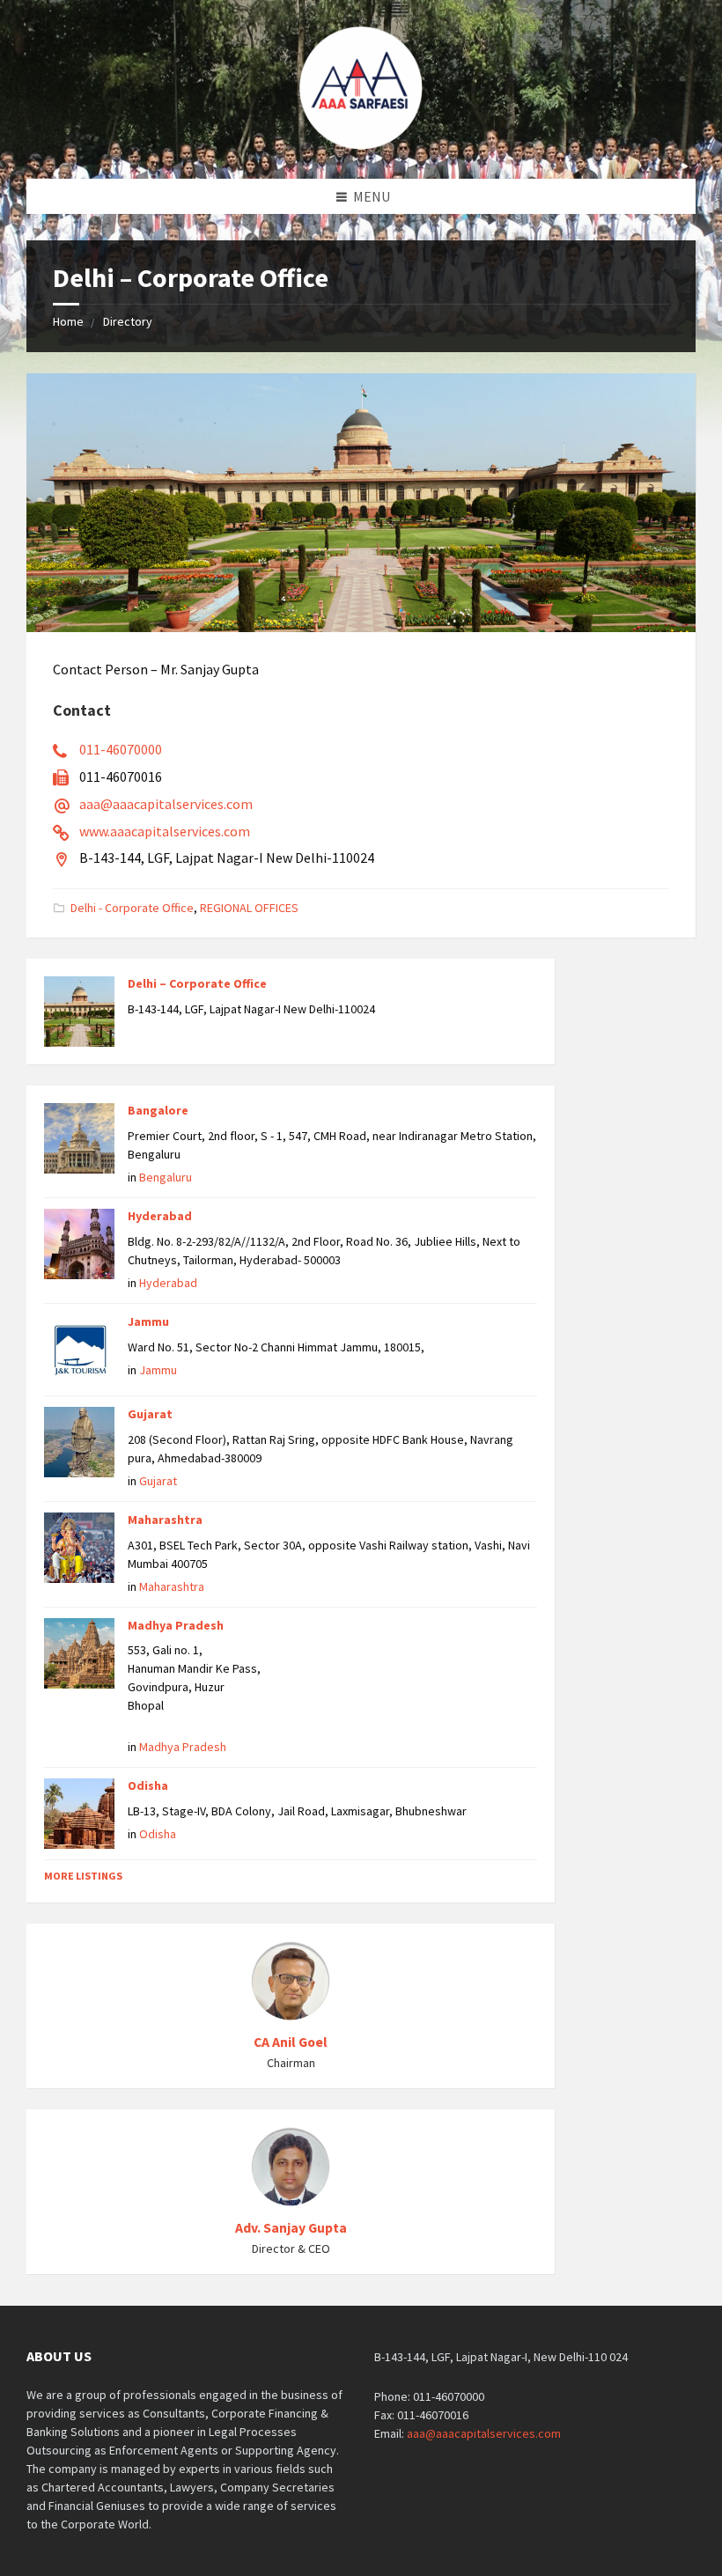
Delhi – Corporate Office (197, 983)
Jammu (148, 1321)
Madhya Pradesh (176, 1625)
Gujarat (150, 1414)
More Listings (83, 1876)
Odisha (148, 1785)
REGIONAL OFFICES (249, 908)
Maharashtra (165, 1520)
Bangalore (158, 1110)
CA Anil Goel (291, 2042)
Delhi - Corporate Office (132, 908)
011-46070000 (121, 749)
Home (68, 321)
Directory (128, 321)
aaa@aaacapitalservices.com (166, 804)
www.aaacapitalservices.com (165, 831)
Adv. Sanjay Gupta (291, 2228)
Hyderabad (160, 1216)
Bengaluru (166, 1177)
